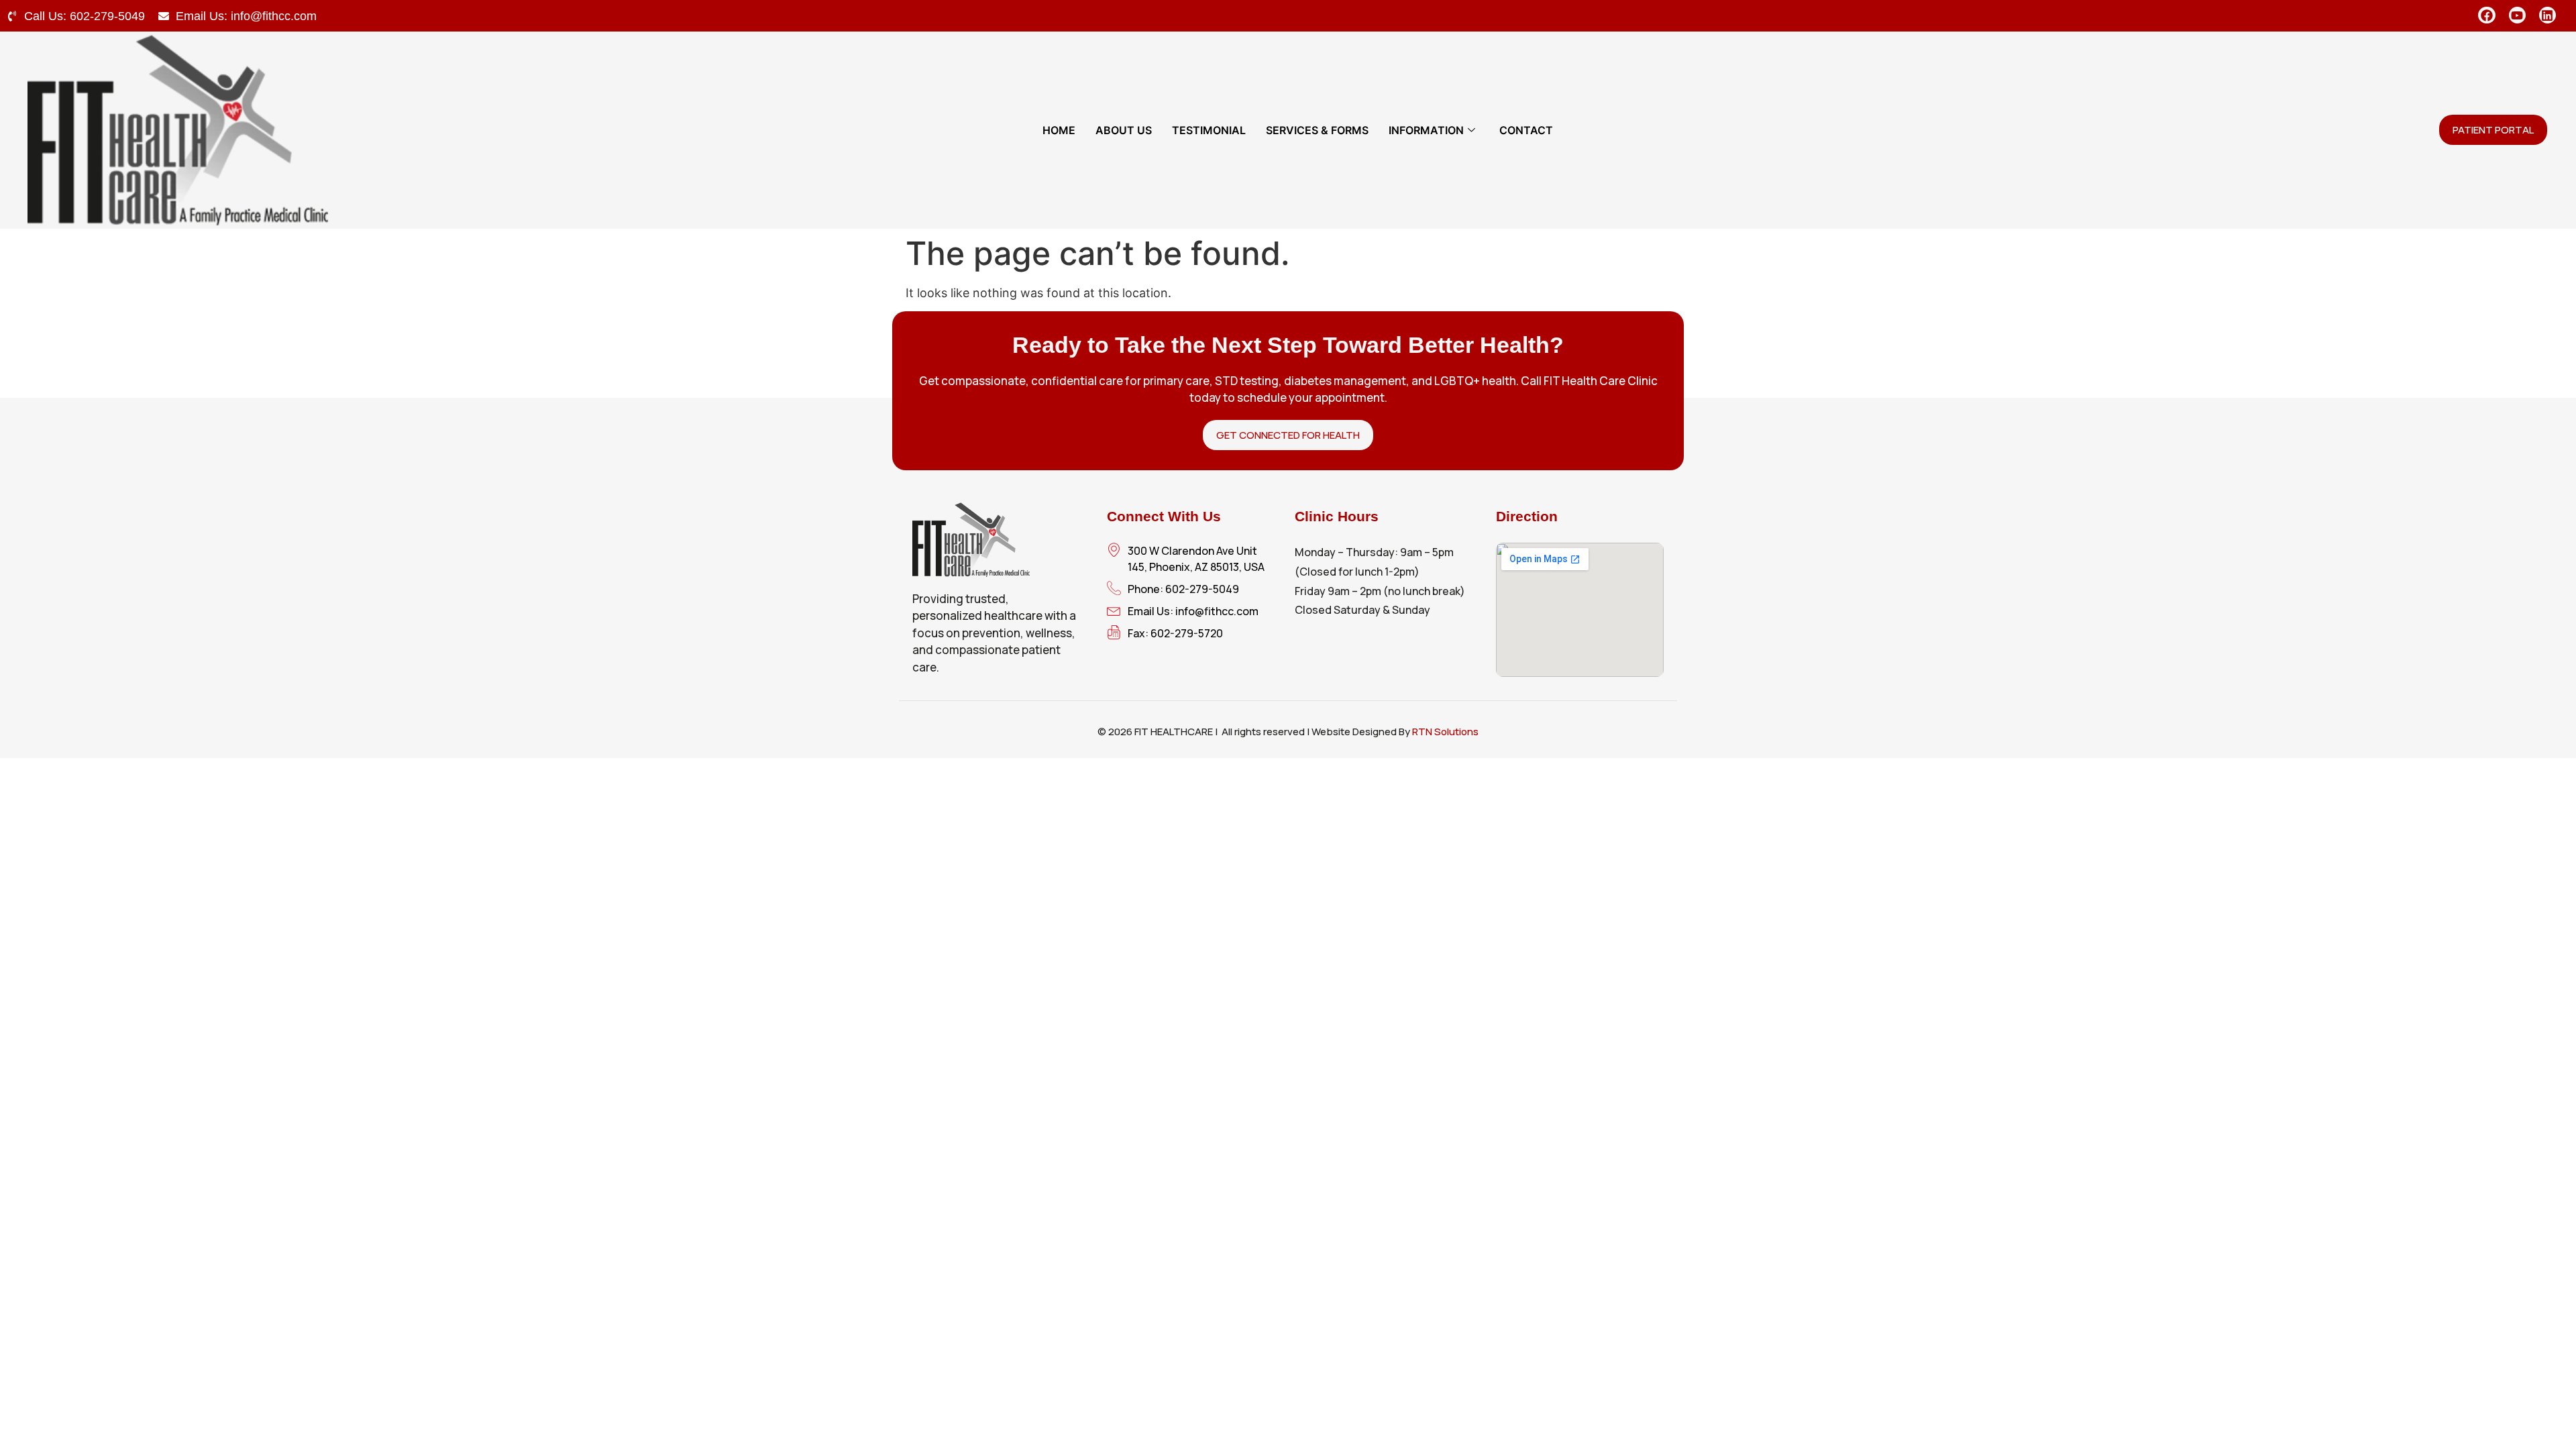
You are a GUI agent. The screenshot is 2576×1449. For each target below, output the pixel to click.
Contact (1526, 130)
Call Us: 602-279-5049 (85, 16)
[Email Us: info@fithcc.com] (164, 16)
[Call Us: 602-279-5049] (12, 16)
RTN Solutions (1445, 732)
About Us (1124, 130)
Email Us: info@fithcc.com (246, 16)
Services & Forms (1317, 130)
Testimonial (1209, 130)
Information (1426, 130)
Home (1059, 130)
